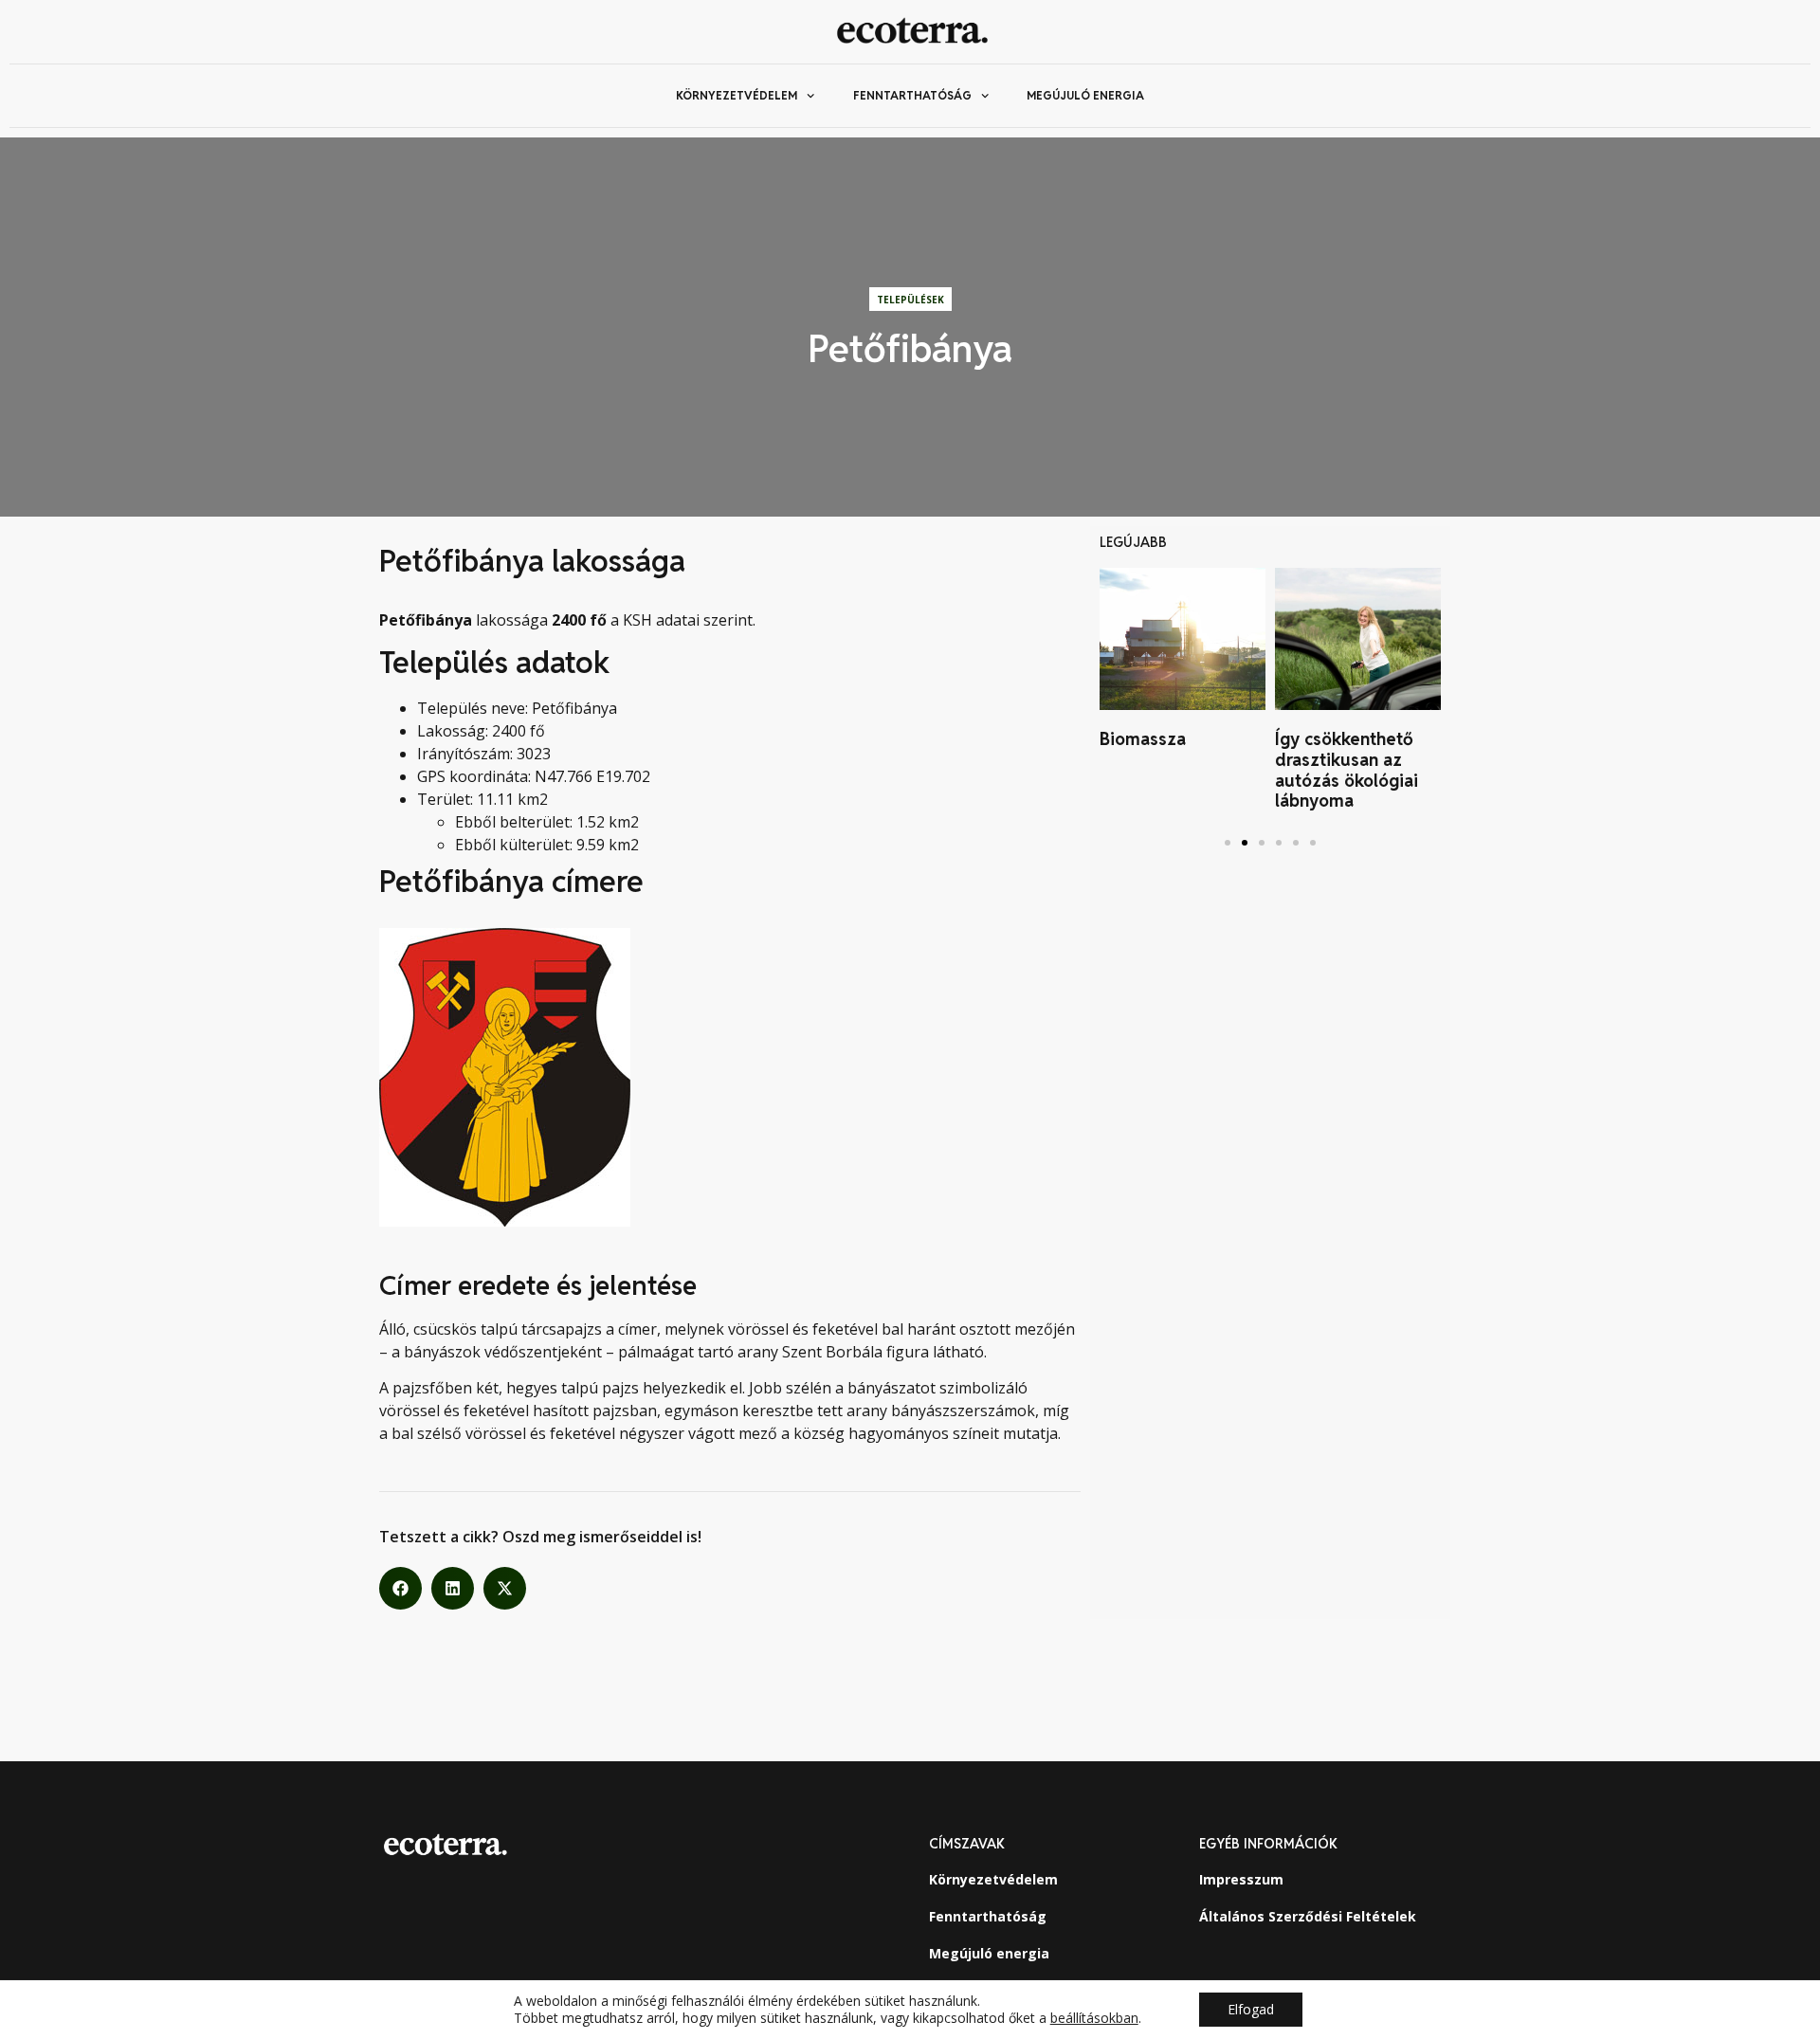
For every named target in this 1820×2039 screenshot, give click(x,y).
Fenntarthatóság (912, 95)
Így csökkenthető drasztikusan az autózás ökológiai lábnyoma (1347, 770)
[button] (400, 1588)
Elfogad (1251, 2009)
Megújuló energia (1085, 95)
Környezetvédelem (737, 95)
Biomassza (1143, 739)
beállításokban (1094, 2018)
